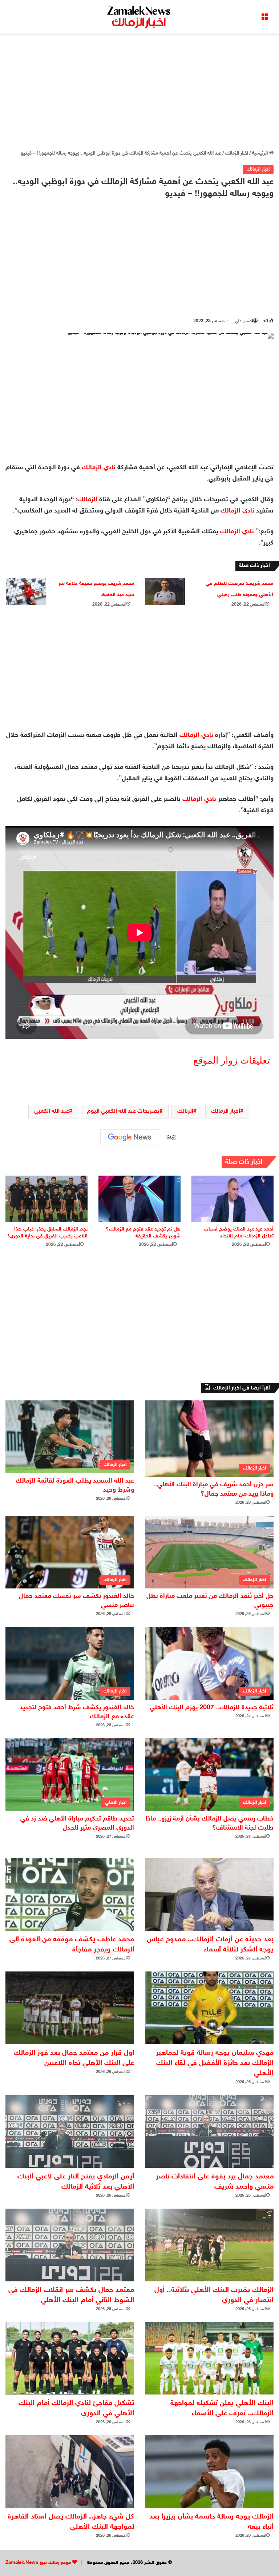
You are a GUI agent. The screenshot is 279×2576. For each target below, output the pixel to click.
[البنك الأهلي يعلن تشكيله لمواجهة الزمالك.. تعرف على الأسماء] (209, 2358)
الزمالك (87, 500)
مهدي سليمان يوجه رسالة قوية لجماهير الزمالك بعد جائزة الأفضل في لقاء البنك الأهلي (215, 2063)
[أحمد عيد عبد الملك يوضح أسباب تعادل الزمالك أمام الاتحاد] (232, 1199)
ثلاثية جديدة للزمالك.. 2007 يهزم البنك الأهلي (212, 1708)
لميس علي (244, 321)
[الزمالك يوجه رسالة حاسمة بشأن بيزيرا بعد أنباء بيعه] (209, 2472)
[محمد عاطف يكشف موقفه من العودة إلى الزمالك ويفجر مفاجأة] (70, 1894)
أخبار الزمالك (226, 1111)
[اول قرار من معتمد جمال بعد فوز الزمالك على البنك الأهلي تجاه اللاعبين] (70, 2008)
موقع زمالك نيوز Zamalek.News (38, 2563)
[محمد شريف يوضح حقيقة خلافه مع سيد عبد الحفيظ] (26, 592)
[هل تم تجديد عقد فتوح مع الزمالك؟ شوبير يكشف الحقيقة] (139, 1199)
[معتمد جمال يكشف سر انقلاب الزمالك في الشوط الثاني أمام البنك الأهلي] (70, 2245)
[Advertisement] (139, 92)
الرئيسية (261, 153)
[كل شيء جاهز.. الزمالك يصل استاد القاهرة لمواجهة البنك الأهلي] (70, 2472)
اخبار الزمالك (237, 153)
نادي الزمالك (99, 468)
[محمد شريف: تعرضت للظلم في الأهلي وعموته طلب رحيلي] (165, 592)
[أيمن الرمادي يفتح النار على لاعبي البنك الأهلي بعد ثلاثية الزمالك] (70, 2132)
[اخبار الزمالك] (139, 17)
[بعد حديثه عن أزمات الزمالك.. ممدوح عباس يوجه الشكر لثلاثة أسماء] (209, 1894)
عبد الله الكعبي (52, 1111)
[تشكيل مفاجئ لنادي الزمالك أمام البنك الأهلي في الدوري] (70, 2358)
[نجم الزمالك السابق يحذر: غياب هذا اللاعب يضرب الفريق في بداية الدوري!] (46, 1199)
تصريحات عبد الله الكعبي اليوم (123, 1111)
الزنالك (185, 1111)
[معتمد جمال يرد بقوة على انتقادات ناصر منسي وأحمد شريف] (209, 2132)
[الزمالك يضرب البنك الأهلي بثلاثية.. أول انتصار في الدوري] (209, 2245)
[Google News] (130, 1137)
